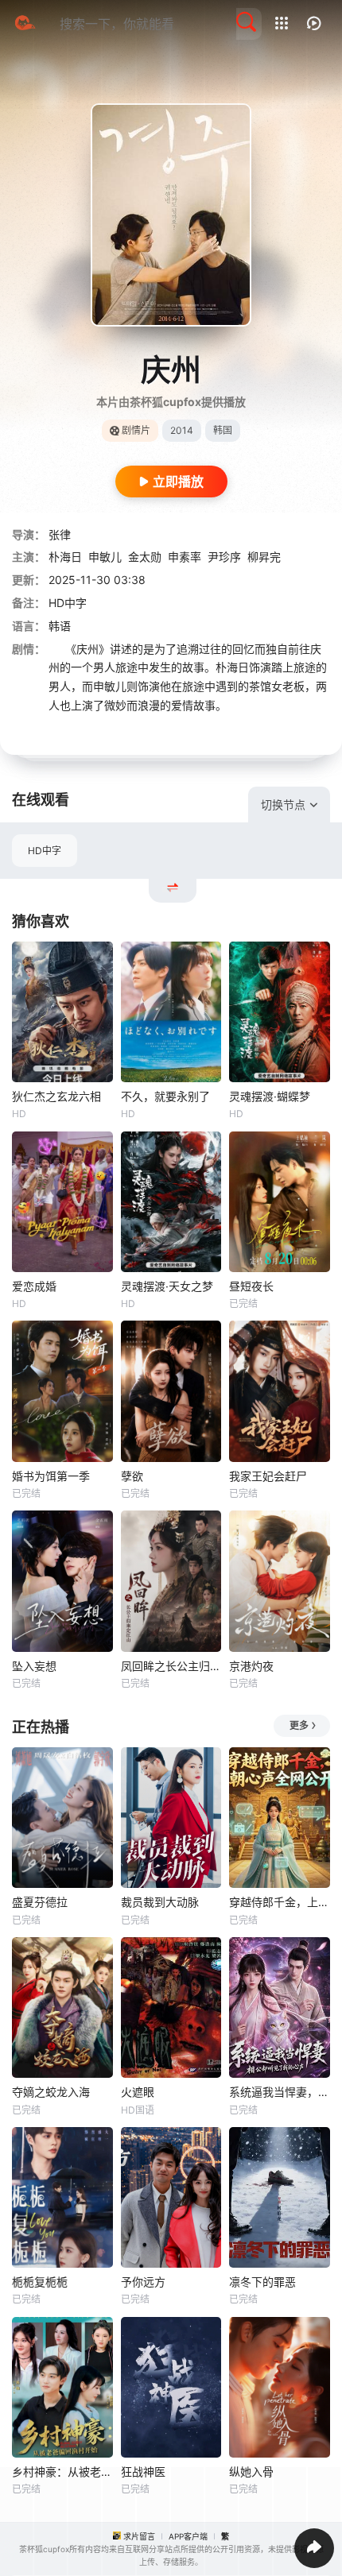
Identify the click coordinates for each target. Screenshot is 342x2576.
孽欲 (132, 1476)
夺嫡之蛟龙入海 (51, 2092)
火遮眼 (138, 2092)
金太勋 (145, 557)
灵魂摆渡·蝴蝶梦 (270, 1096)
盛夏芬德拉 (40, 1902)
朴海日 (65, 557)
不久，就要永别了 (165, 1096)
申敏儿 (105, 557)
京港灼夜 (251, 1666)
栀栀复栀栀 (40, 2282)
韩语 (60, 626)
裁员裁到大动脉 (160, 1902)
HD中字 (45, 851)
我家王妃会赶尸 (268, 1476)
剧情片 (136, 430)
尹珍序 (224, 557)
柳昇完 (264, 557)
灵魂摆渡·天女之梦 (167, 1286)
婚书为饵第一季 (51, 1476)
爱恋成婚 (34, 1286)
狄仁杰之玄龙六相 (56, 1096)
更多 (299, 1725)
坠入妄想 (34, 1666)
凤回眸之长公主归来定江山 (171, 1666)
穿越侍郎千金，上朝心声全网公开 (280, 1902)
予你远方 (143, 2282)
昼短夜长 (251, 1286)
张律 (60, 534)
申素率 (185, 557)
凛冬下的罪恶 (262, 2282)
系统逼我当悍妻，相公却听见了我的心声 (280, 2092)
